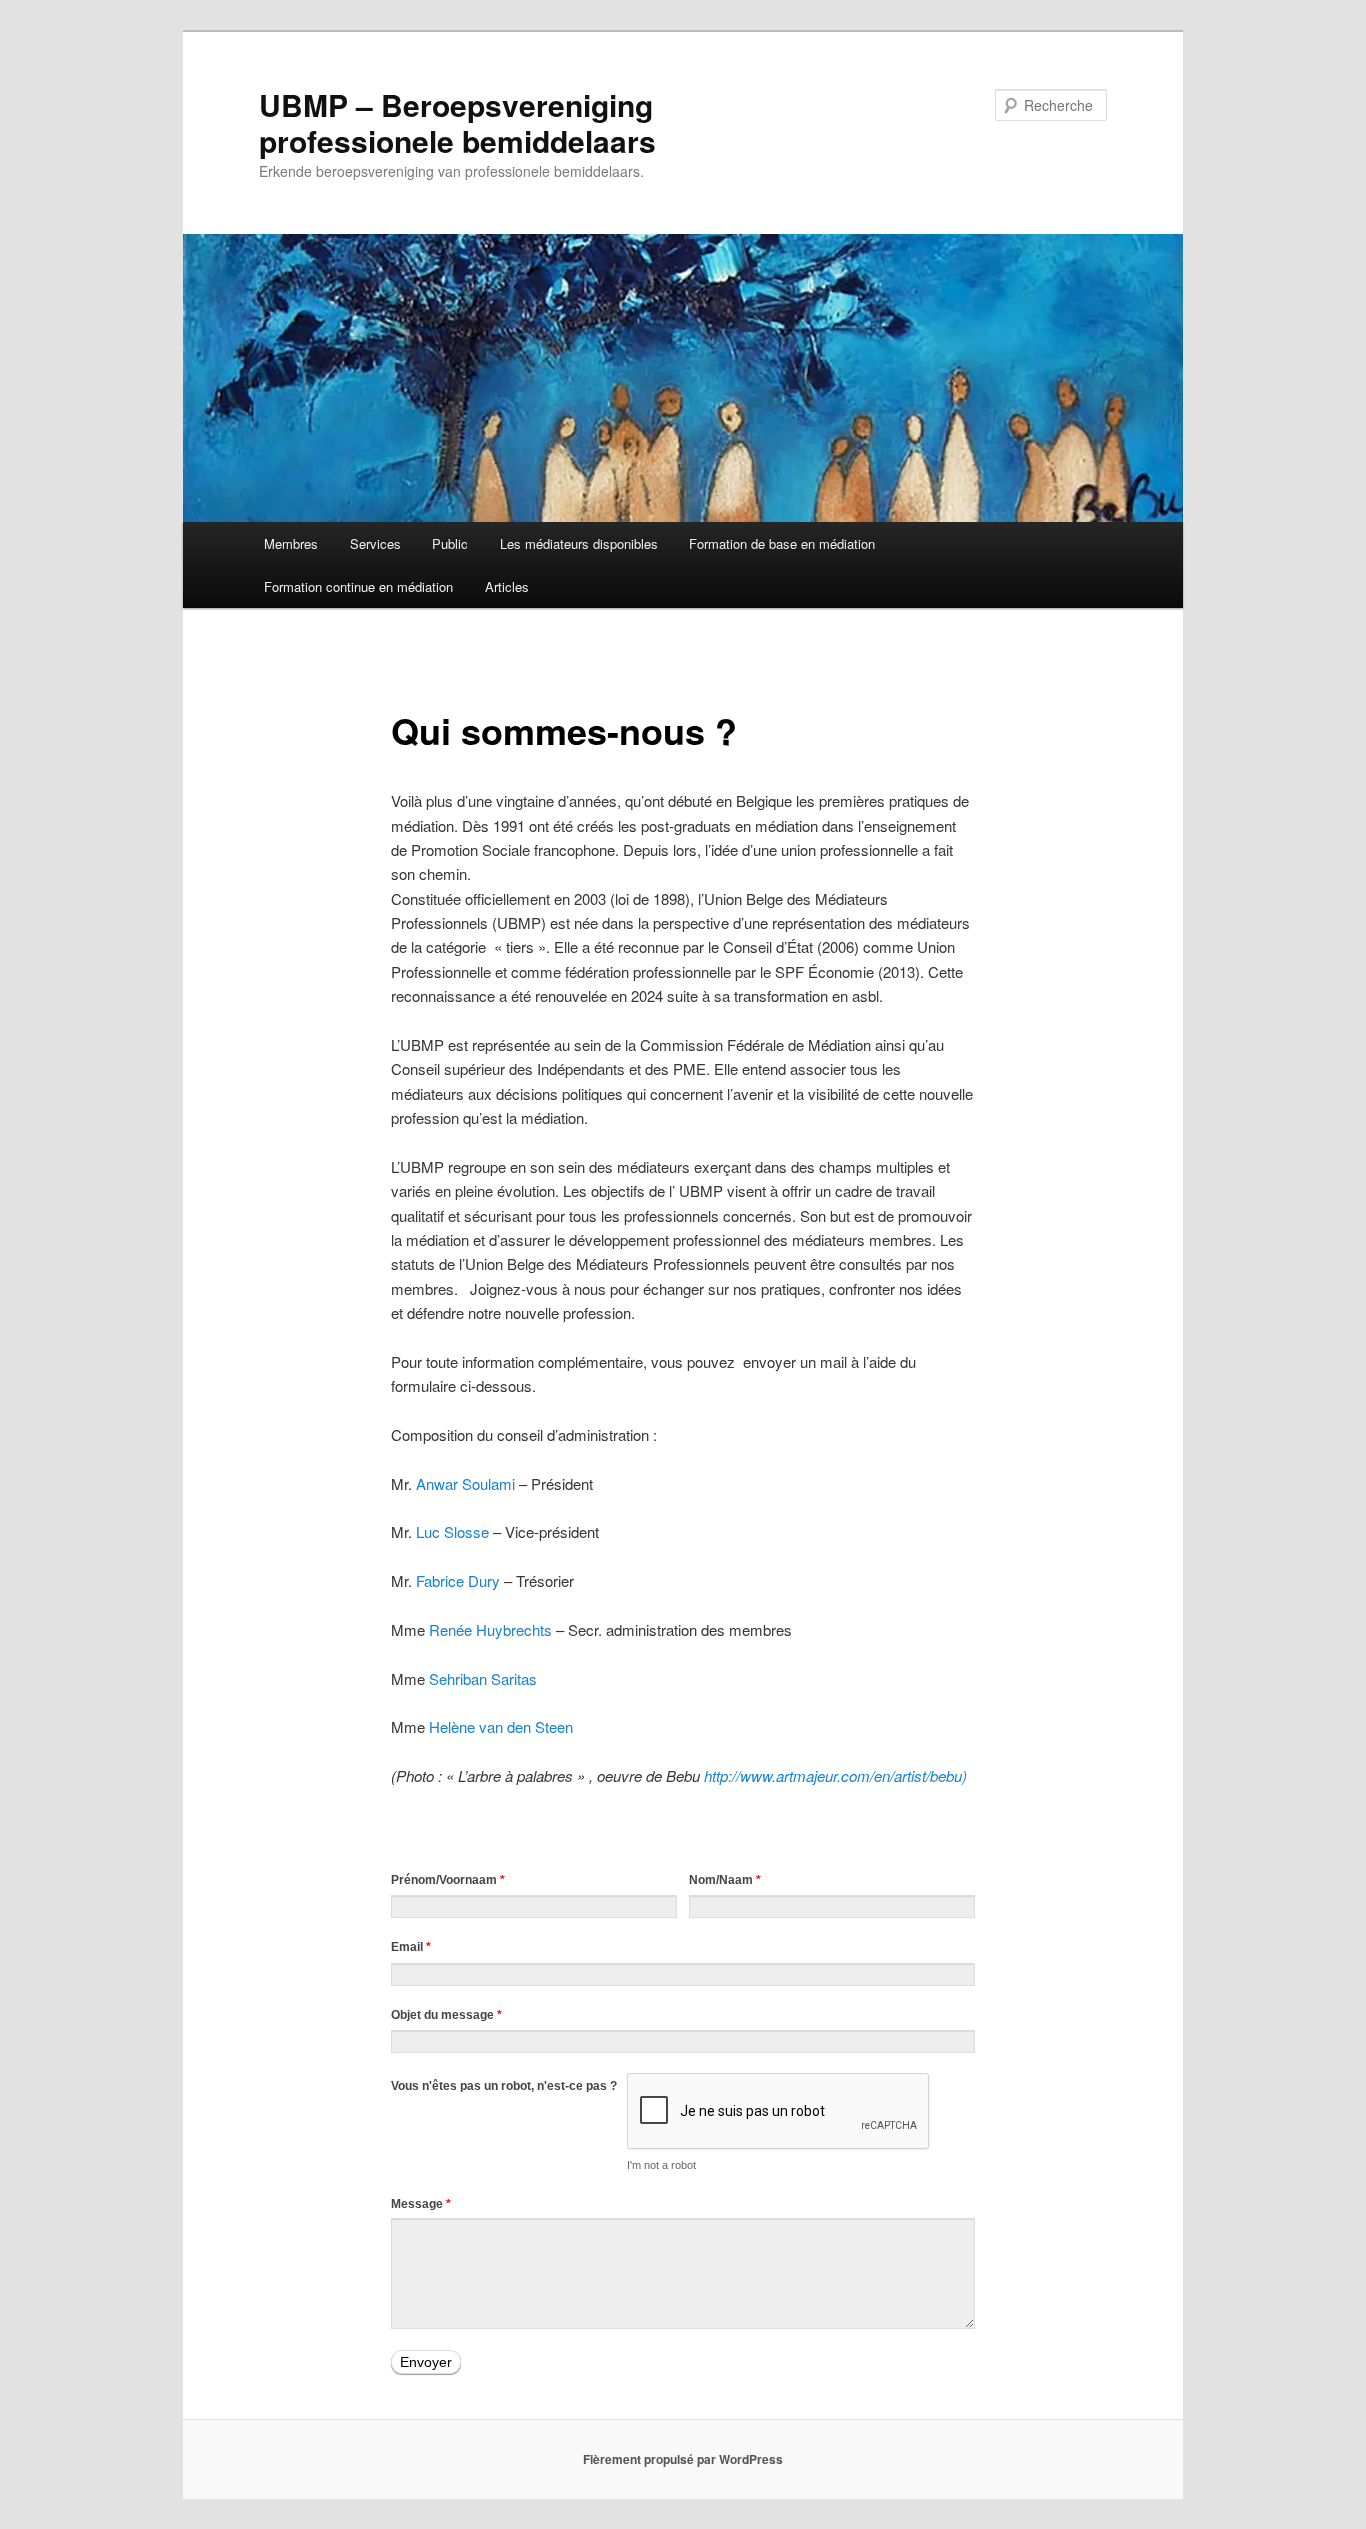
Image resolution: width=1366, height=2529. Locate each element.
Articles (507, 586)
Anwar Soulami (465, 1483)
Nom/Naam (725, 1880)
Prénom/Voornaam (448, 1880)
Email (411, 1947)
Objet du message (446, 2015)
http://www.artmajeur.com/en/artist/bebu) (835, 1775)
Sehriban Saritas (483, 1678)
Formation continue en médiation (358, 586)
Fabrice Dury (458, 1580)
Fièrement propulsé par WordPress (683, 2459)
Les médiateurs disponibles (579, 543)
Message (421, 2204)
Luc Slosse (452, 1531)
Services (375, 543)
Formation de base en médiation (782, 543)
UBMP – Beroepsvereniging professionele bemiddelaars (457, 122)
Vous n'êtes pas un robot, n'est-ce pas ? (504, 2086)
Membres (291, 543)
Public (450, 543)
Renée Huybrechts (490, 1629)
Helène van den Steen (501, 1726)
